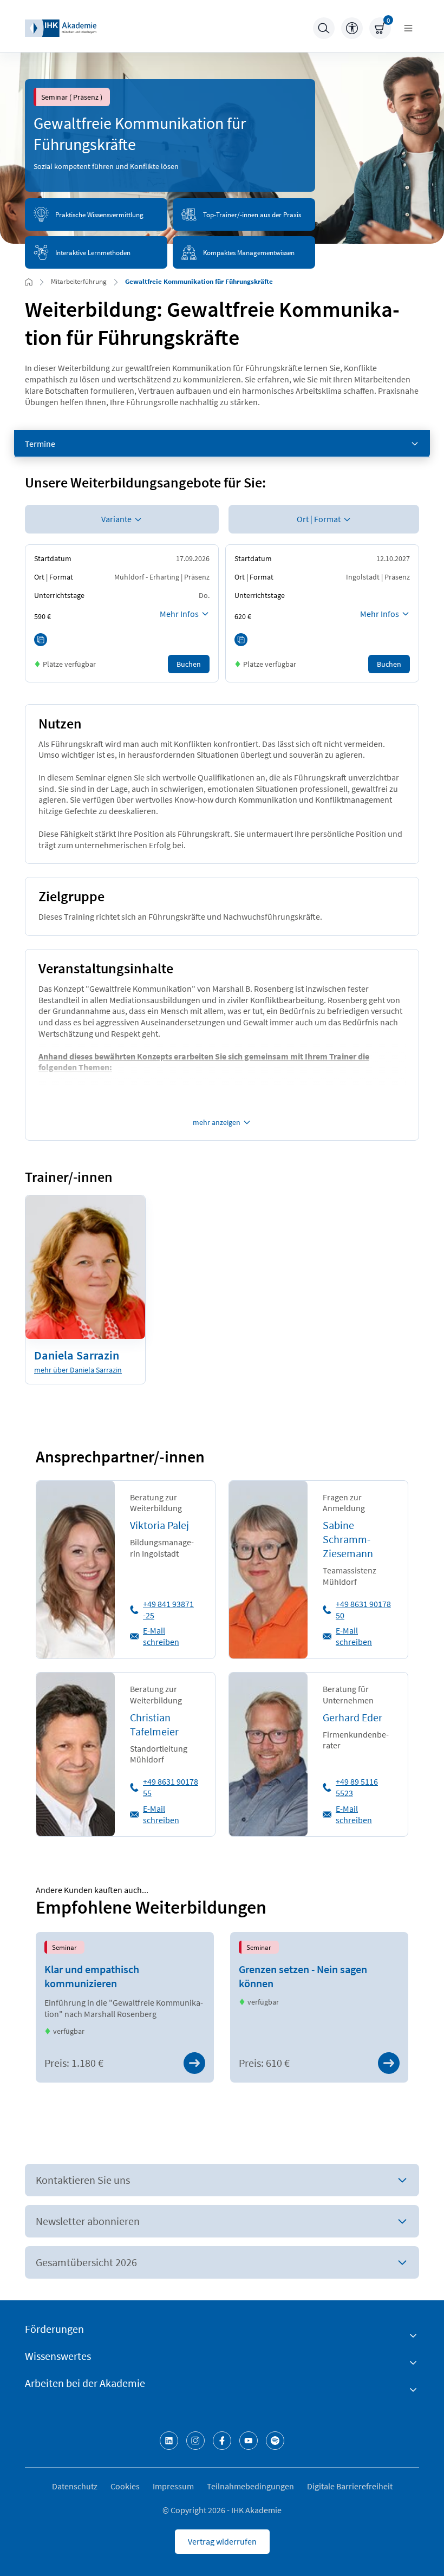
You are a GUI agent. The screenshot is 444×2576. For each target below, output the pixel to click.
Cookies (125, 2486)
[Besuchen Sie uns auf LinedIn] (169, 2441)
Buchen (189, 664)
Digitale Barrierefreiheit (350, 2486)
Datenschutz (75, 2486)
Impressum (173, 2486)
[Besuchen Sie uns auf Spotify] (275, 2441)
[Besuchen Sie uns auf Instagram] (195, 2441)
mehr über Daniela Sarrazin (78, 1370)
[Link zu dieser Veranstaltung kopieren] (41, 640)
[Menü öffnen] (408, 28)
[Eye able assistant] (352, 28)
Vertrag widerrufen (222, 2541)
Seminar (64, 1947)
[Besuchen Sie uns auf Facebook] (222, 2441)
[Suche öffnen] (324, 28)
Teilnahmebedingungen (250, 2486)
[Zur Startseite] (29, 282)
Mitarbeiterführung (79, 281)
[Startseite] (61, 28)
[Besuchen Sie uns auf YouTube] (249, 2441)
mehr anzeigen (217, 1122)
